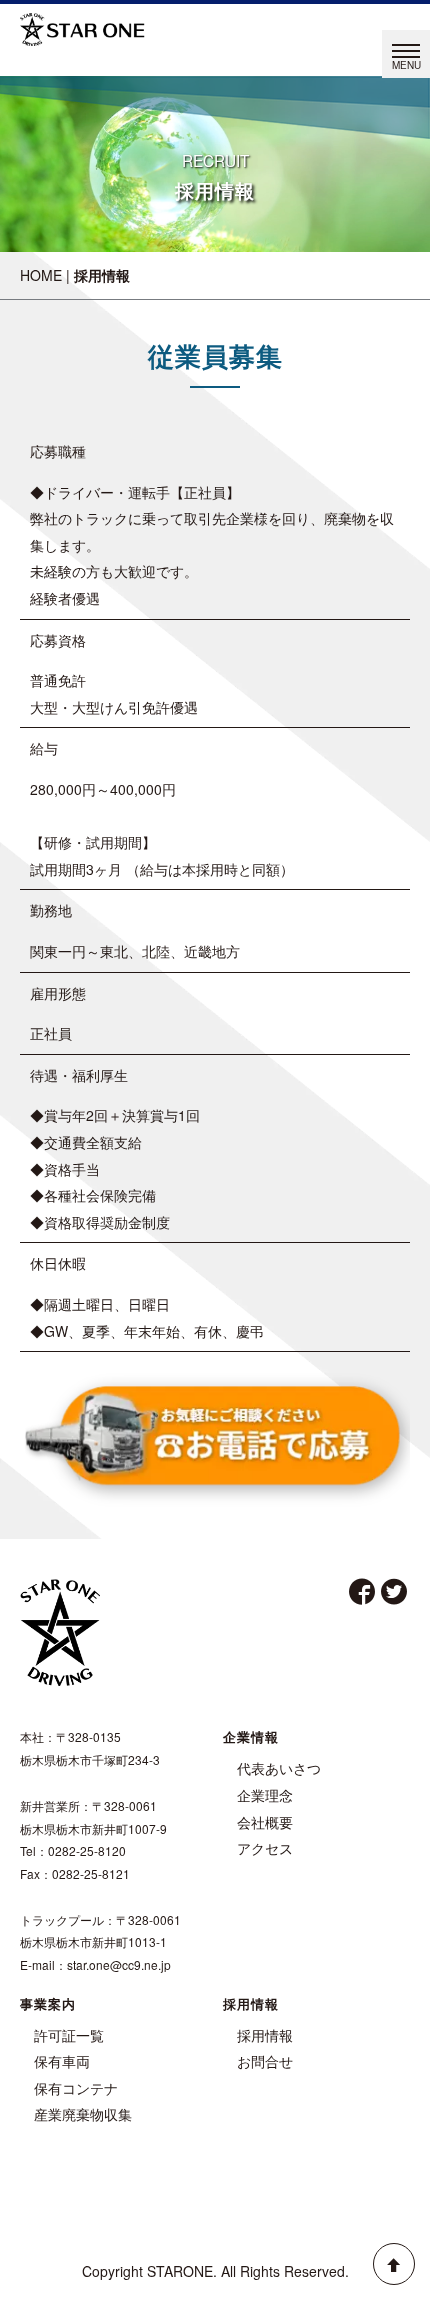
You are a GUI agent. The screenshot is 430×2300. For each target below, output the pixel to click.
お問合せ (265, 2061)
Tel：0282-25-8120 (73, 1850)
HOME (41, 275)
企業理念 (265, 1795)
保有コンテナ (76, 2088)
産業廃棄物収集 (83, 2114)
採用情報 (265, 2035)
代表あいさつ (279, 1768)
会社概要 (265, 1822)
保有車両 (62, 2061)
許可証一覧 (69, 2035)
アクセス (265, 1848)
